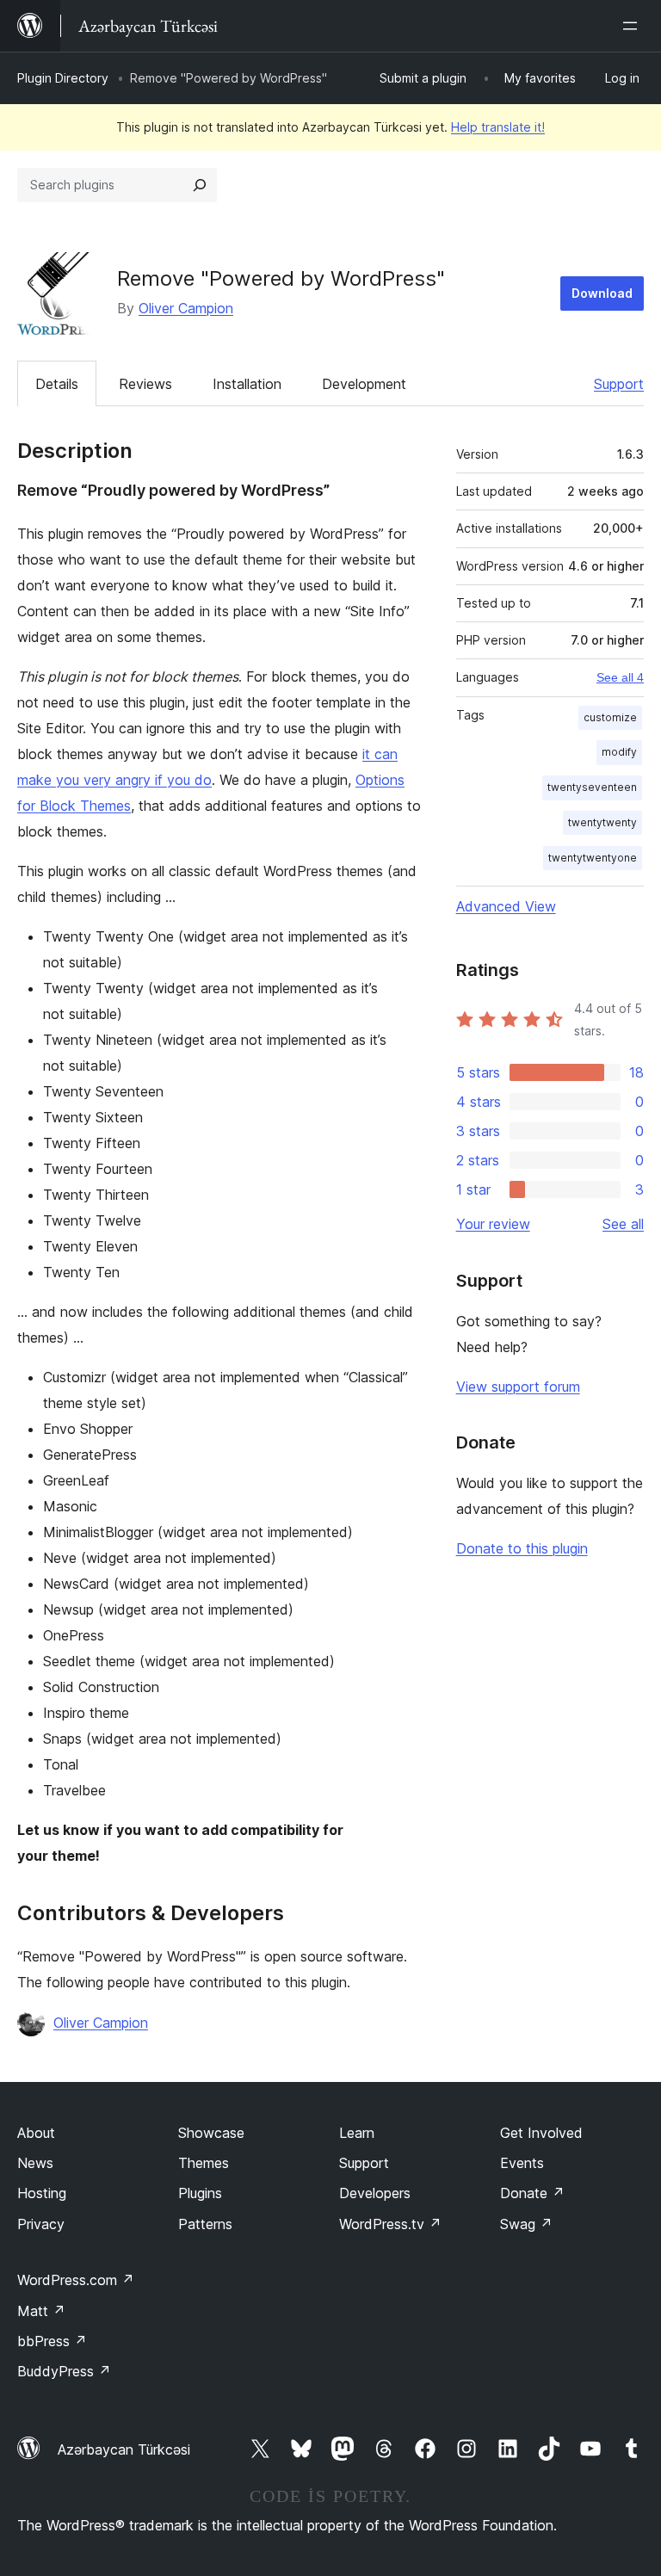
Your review (493, 1224)
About (36, 2133)
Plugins (200, 2193)
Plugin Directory (63, 78)
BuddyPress (64, 2371)
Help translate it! (498, 127)
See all (623, 1224)
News (35, 2163)
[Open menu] (633, 26)
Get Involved (541, 2133)
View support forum (518, 1387)
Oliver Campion (186, 308)
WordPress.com (76, 2280)
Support (619, 384)
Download (602, 293)
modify (619, 752)
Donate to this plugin (522, 1548)
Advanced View (506, 906)
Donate (532, 2193)
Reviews (145, 384)
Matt (41, 2311)
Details (57, 384)
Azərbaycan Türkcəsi (124, 2449)
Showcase (211, 2133)
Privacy (41, 2224)
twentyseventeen (592, 787)
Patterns (205, 2224)
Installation (247, 384)
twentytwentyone (593, 858)
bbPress (52, 2341)
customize (610, 717)
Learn (357, 2133)
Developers (375, 2193)
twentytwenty (602, 822)
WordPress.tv (390, 2224)
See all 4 (620, 677)
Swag (526, 2224)
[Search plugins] (200, 185)
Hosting (42, 2193)
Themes (204, 2163)
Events (522, 2163)
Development (364, 384)
